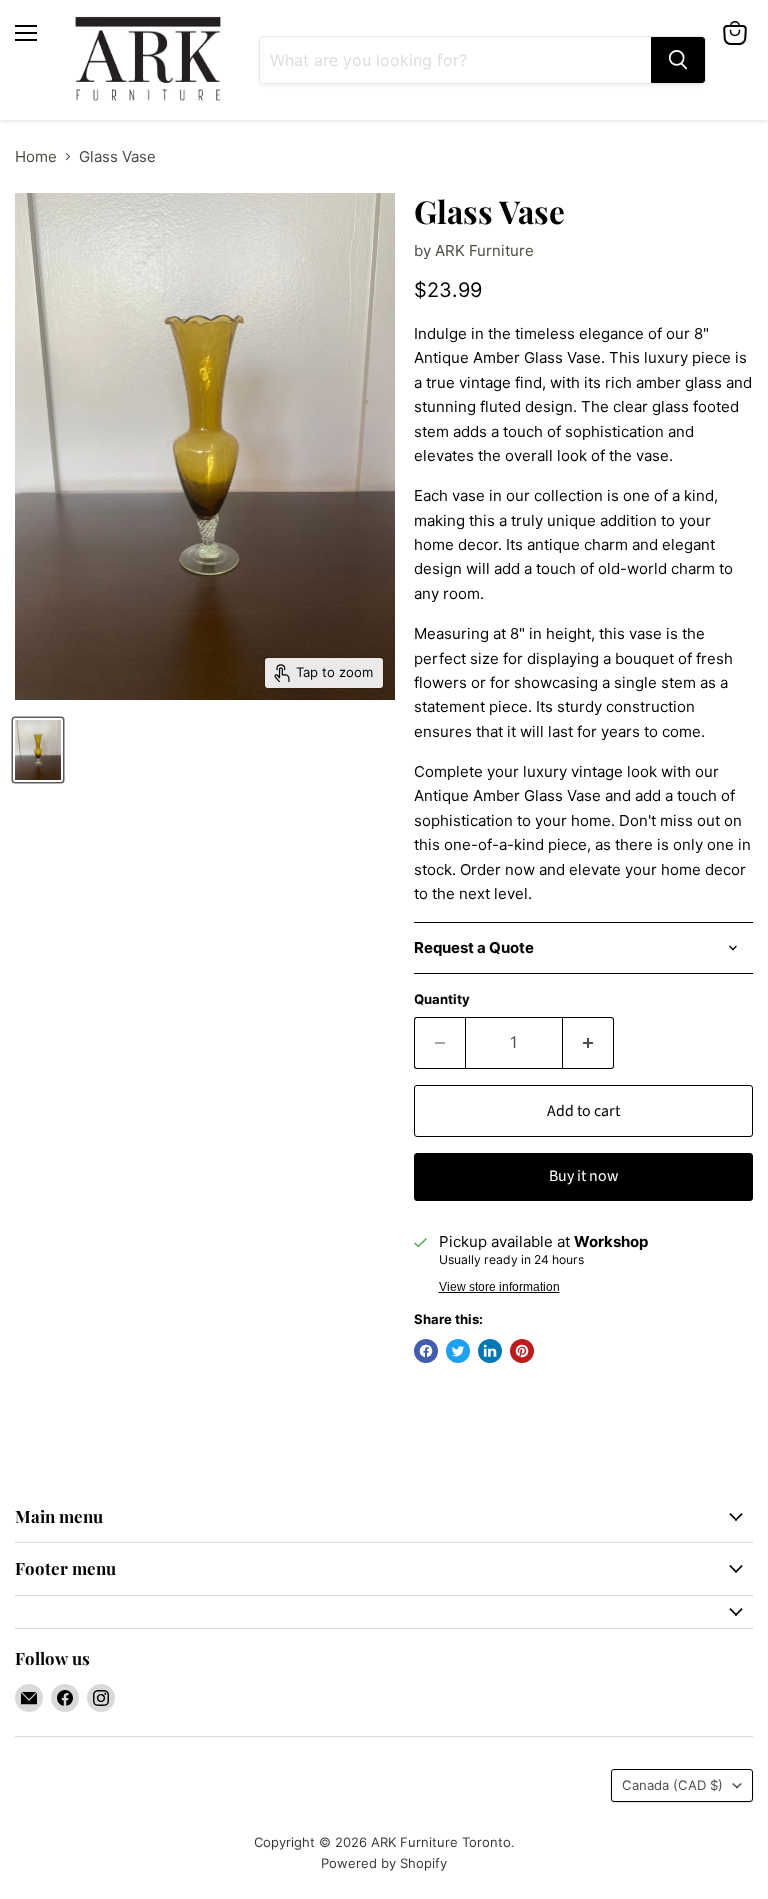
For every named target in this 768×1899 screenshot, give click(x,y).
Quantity (442, 999)
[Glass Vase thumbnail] (38, 750)
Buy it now (583, 1176)
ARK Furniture (484, 250)
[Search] (678, 60)
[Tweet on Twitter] (458, 1351)
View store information (499, 1287)
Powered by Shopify (384, 1863)
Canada (672, 1785)
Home (36, 156)
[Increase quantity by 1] (588, 1043)
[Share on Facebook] (426, 1351)
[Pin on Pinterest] (522, 1351)
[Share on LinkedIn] (490, 1351)
